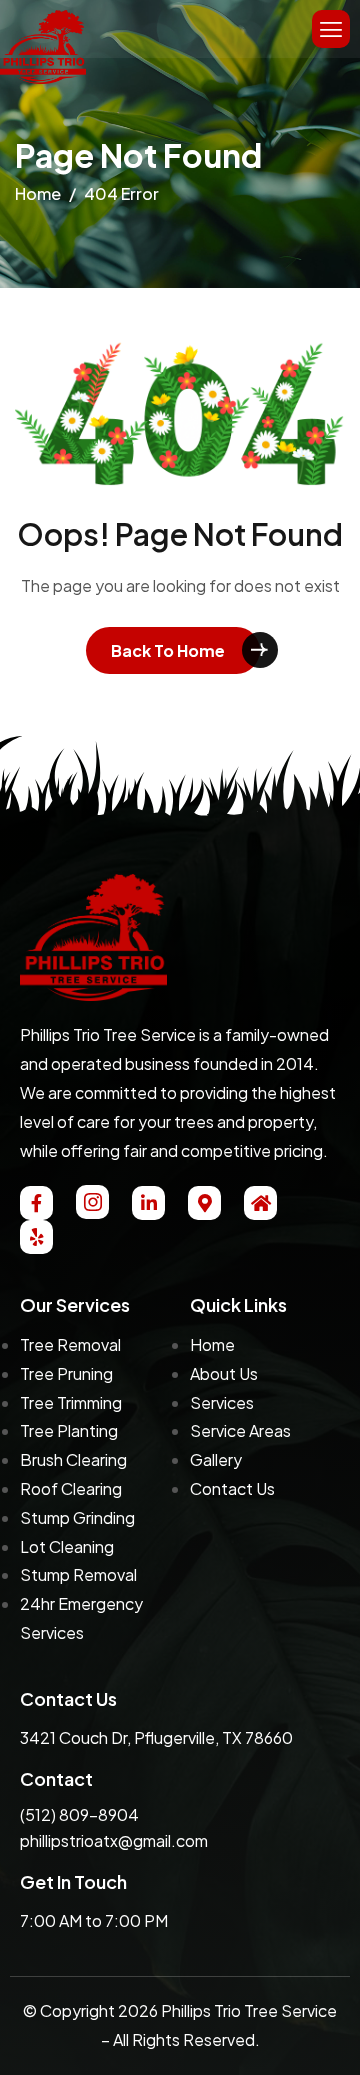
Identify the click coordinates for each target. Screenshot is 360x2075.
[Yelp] (36, 1237)
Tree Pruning (66, 1373)
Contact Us (232, 1488)
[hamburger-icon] (331, 29)
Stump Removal (78, 1574)
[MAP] (204, 1203)
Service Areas (240, 1430)
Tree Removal (70, 1344)
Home (212, 1344)
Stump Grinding (77, 1517)
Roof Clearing (71, 1488)
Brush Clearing (73, 1459)
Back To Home (168, 650)
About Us (224, 1373)
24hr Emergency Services (81, 1618)
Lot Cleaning (67, 1546)
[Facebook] (36, 1203)
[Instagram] (92, 1202)
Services (222, 1402)
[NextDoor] (260, 1203)
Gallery (216, 1459)
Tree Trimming (71, 1402)
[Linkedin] (148, 1203)
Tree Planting (69, 1430)
